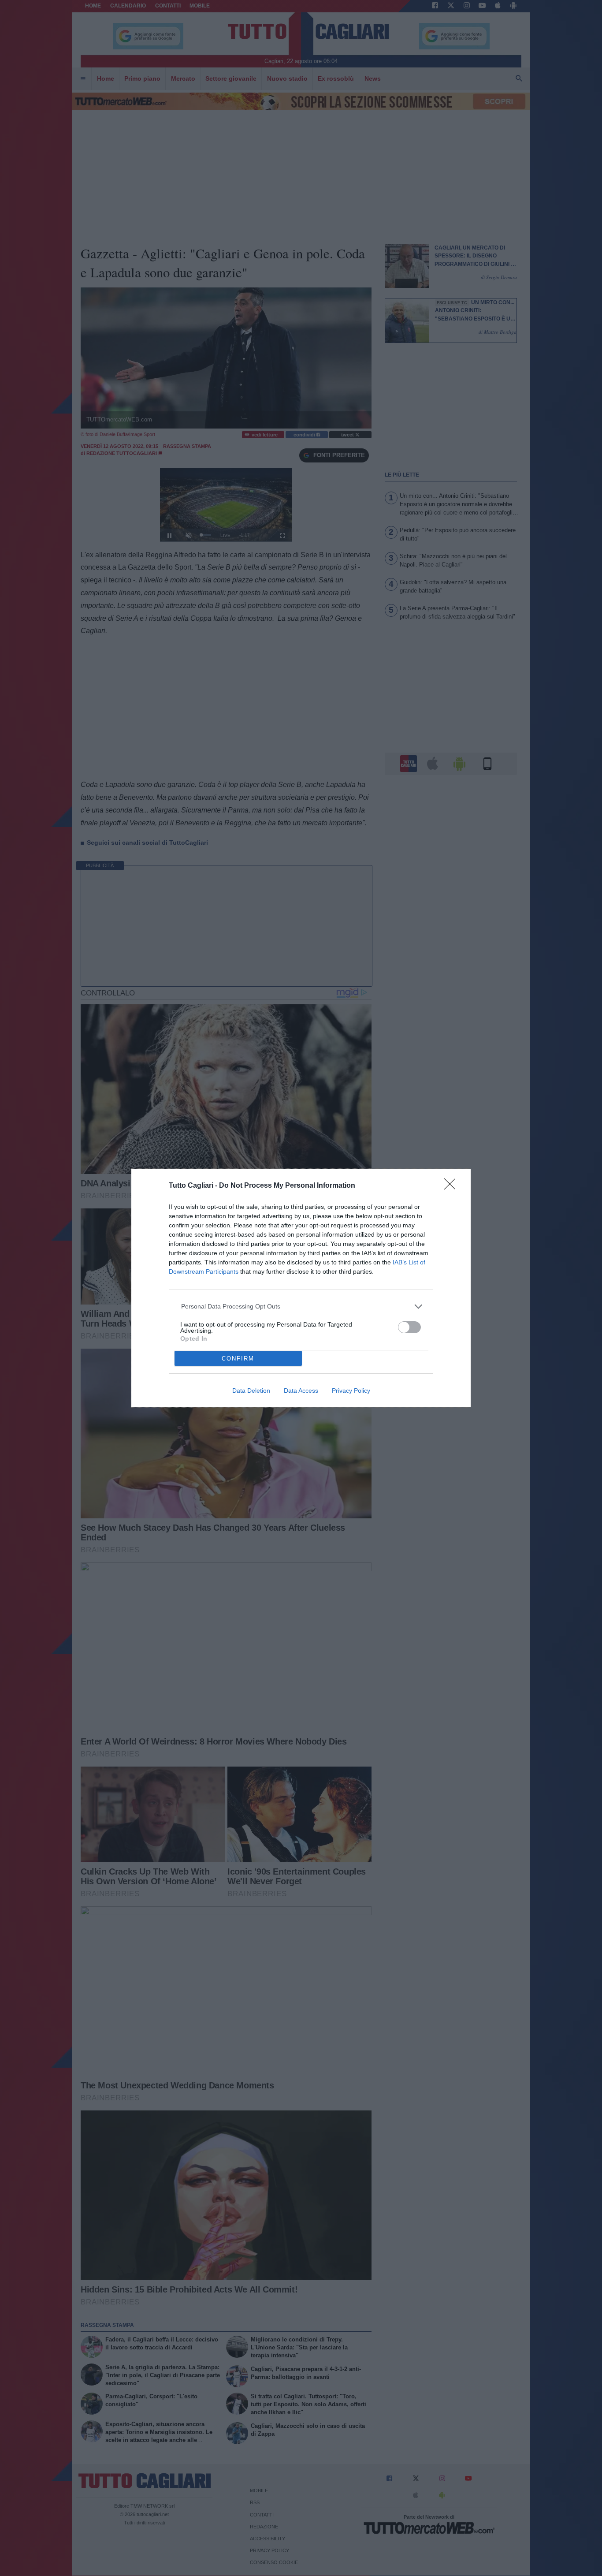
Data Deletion (251, 1391)
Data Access (301, 1391)
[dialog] (301, 1288)
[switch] (409, 1327)
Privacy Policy (351, 1391)
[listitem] (301, 1307)
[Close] (453, 1187)
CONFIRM (238, 1359)
